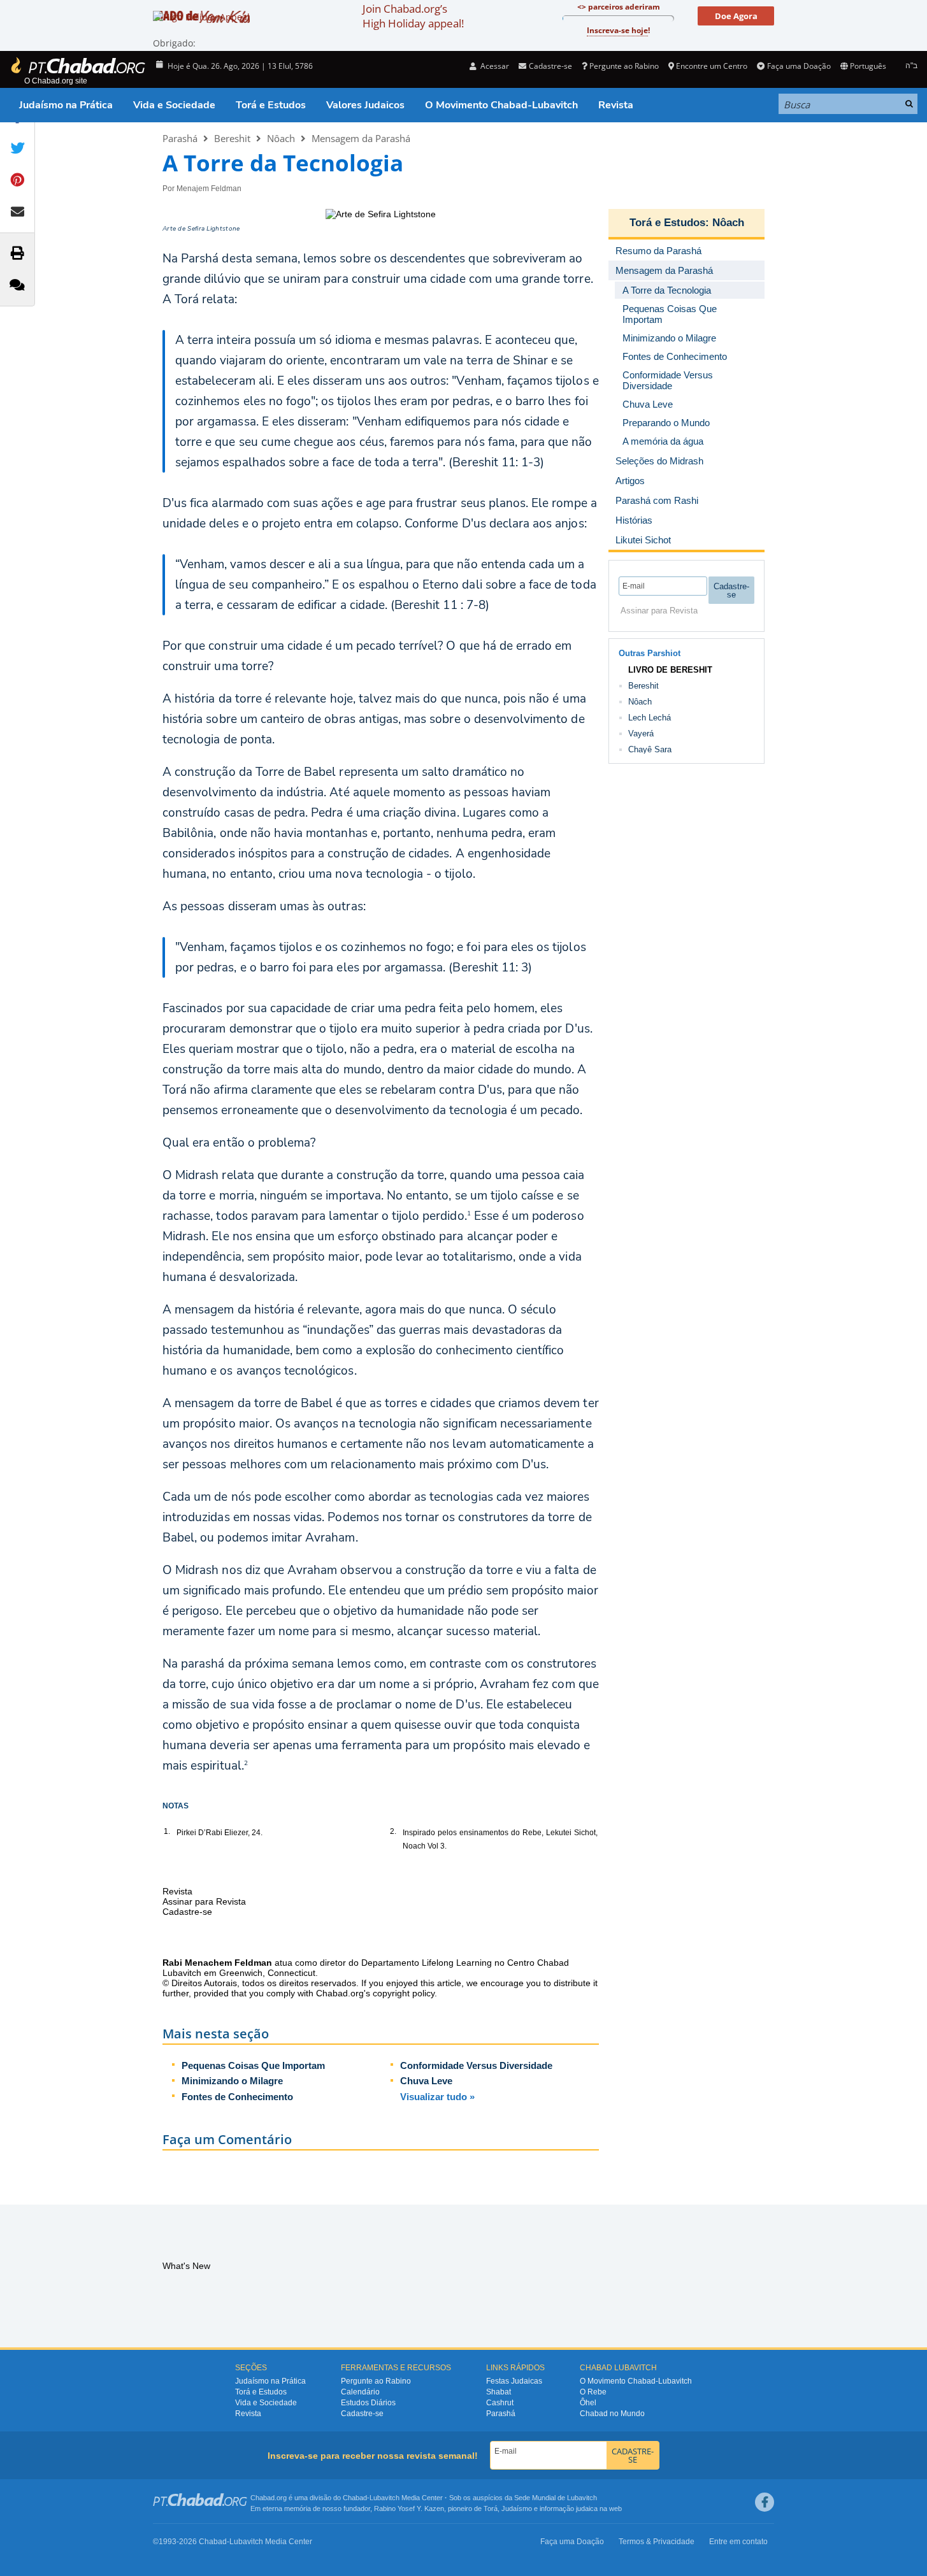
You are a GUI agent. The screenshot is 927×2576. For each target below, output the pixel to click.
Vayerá (641, 733)
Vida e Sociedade (174, 105)
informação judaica (569, 2508)
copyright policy (404, 1993)
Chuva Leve (426, 2081)
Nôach (281, 138)
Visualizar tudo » (437, 2097)
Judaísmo (517, 2508)
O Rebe (593, 2392)
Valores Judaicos (365, 105)
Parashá (180, 138)
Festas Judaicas (514, 2381)
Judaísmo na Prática (66, 105)
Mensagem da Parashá (361, 138)
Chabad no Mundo (612, 2414)
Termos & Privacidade (657, 2542)
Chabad (355, 2498)
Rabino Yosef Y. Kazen (409, 2508)
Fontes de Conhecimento (237, 2097)
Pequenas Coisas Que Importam (253, 2065)
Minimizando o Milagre (232, 2081)
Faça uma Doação (799, 66)
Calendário (360, 2392)
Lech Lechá (650, 718)
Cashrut (500, 2403)
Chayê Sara (650, 749)
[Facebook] (765, 2502)
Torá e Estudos (271, 105)
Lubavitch (384, 2498)
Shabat (499, 2392)
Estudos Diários (368, 2403)
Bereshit (232, 138)
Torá (491, 2508)
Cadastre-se (362, 2414)
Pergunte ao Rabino (624, 66)
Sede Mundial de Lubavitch (556, 2498)
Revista (616, 105)
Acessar (494, 66)
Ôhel (588, 2403)
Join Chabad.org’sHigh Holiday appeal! (413, 16)
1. (167, 1831)
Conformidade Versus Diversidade (476, 2065)
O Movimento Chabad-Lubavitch (501, 105)
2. (393, 1831)
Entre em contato (738, 2542)
